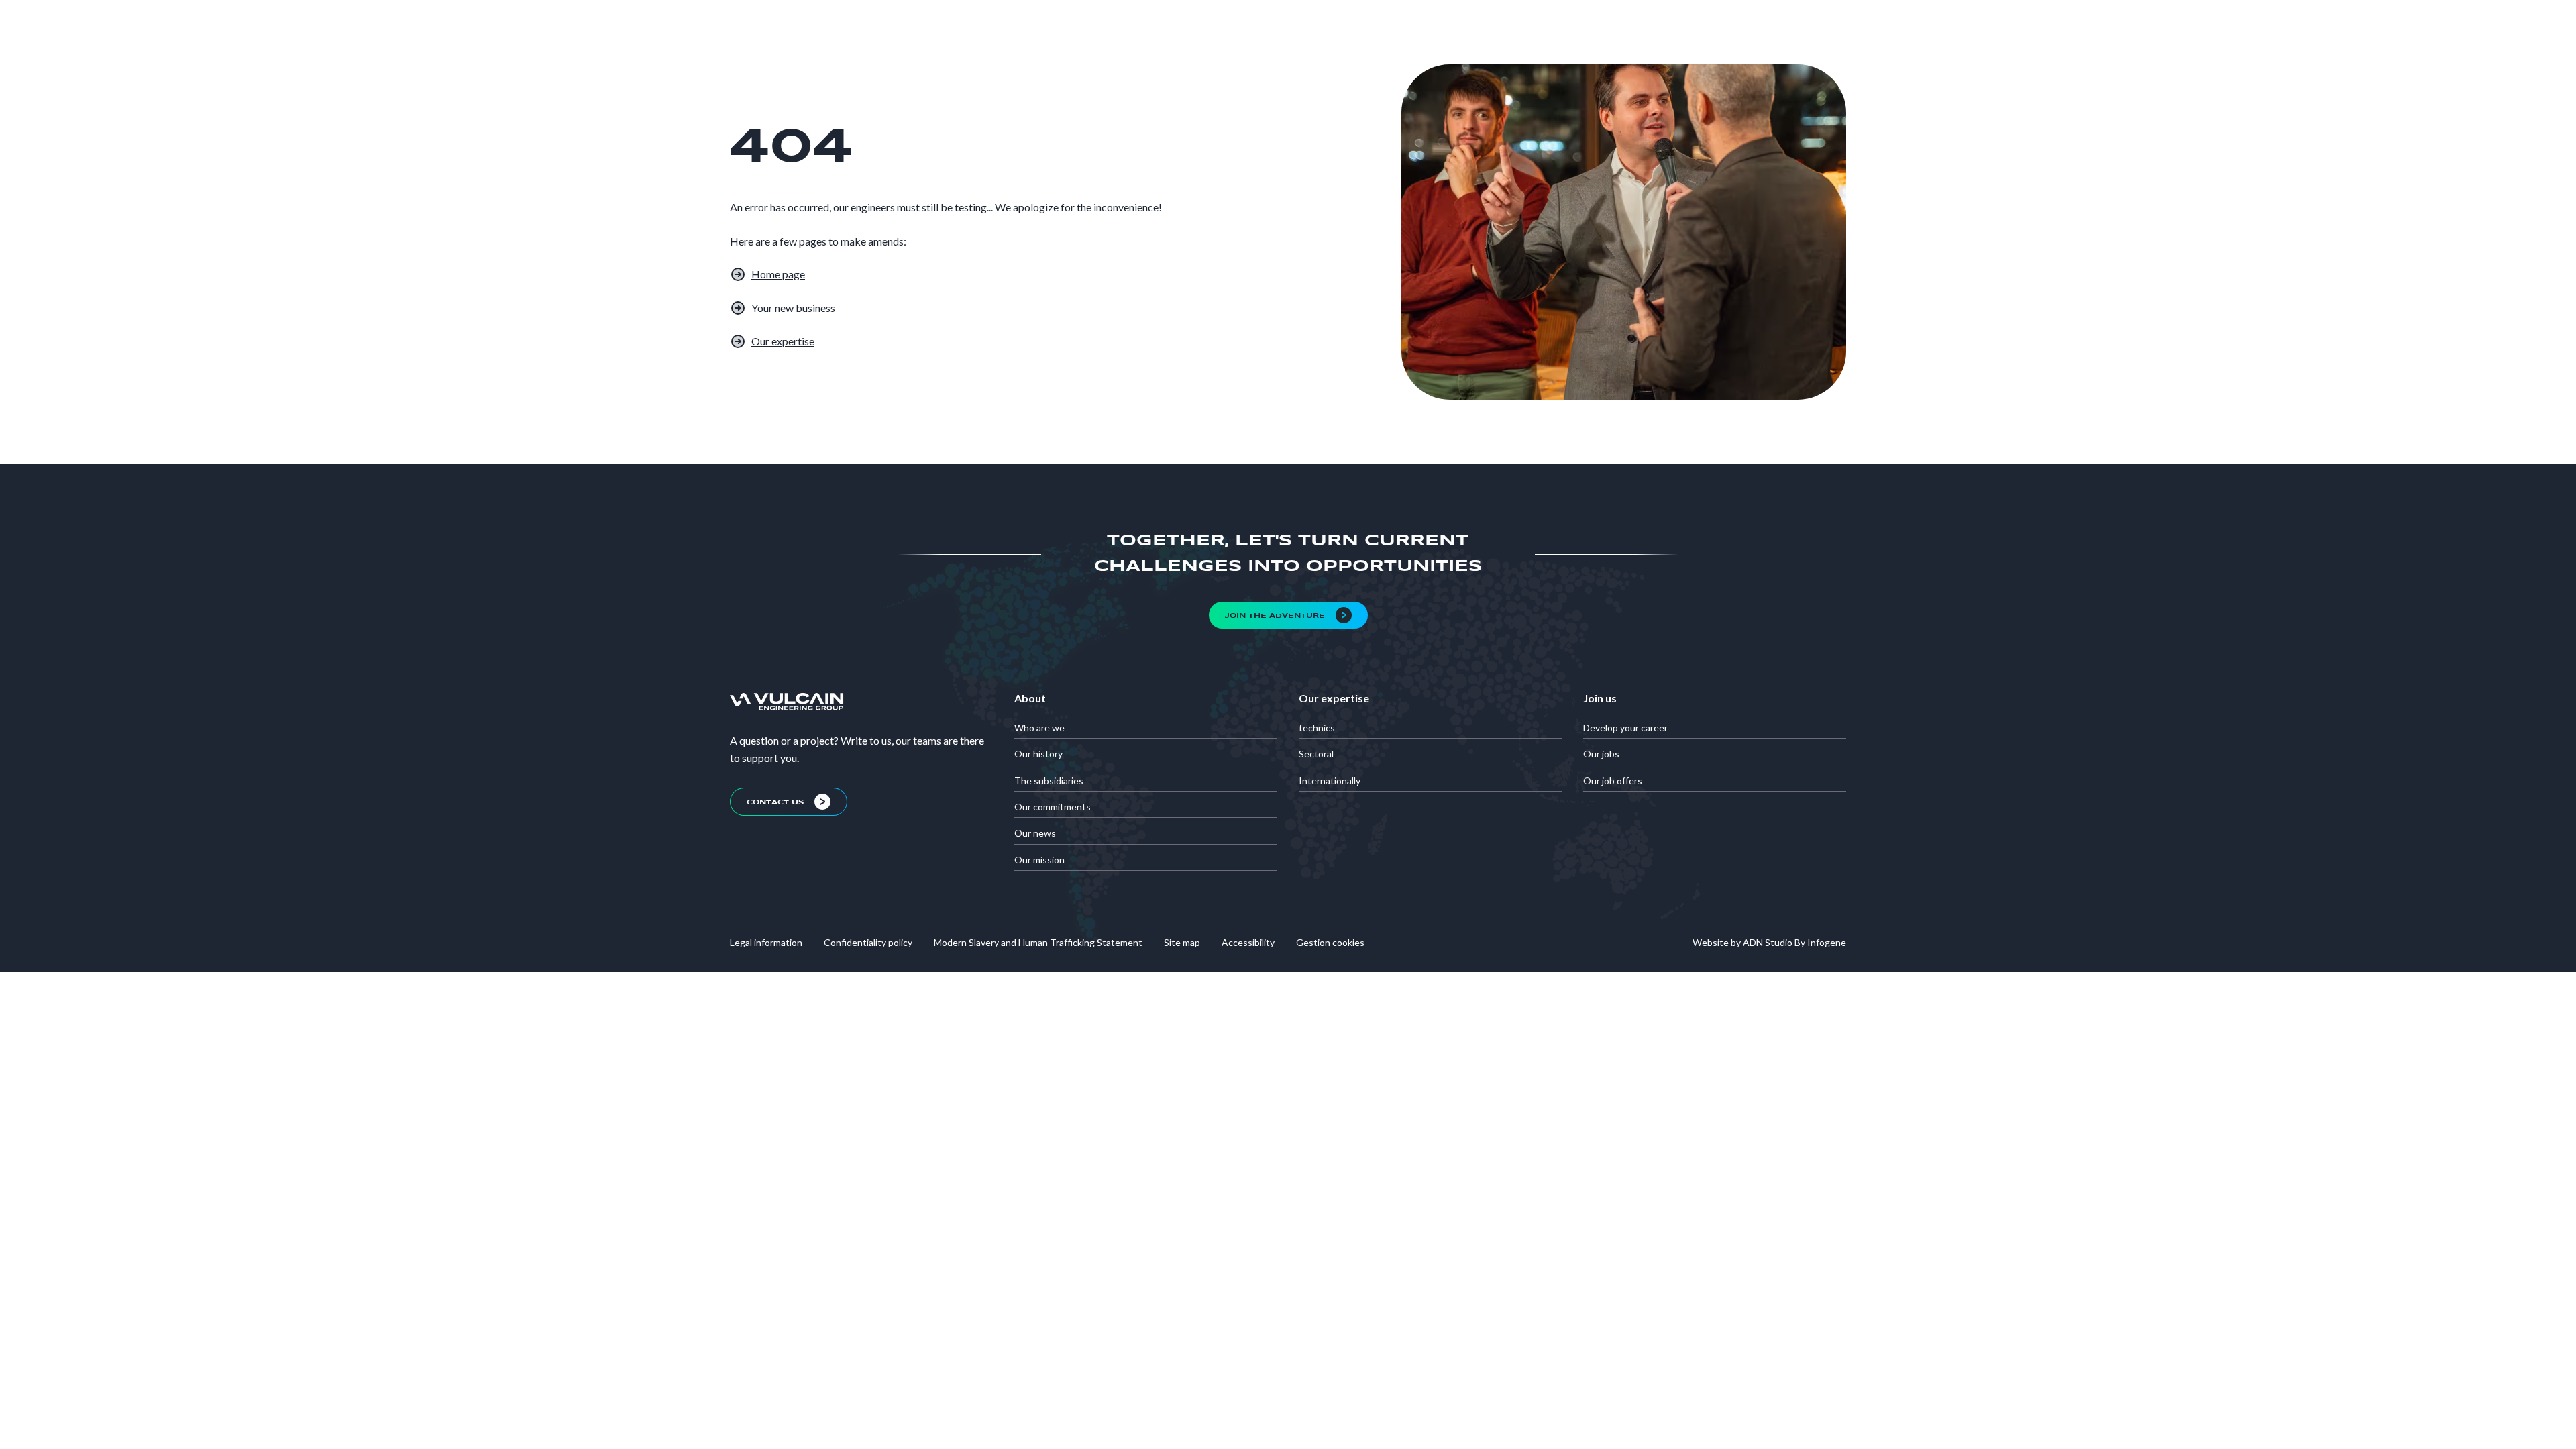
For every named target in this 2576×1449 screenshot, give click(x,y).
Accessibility (1248, 942)
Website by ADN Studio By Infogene (1769, 942)
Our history (1038, 754)
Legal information (766, 942)
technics (1317, 728)
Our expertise (783, 341)
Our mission (1039, 860)
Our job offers (1613, 781)
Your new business (793, 308)
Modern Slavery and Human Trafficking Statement (1038, 942)
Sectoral (1316, 754)
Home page (778, 274)
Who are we (1039, 728)
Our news (1035, 833)
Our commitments (1053, 807)
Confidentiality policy (868, 942)
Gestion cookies (1330, 942)
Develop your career (1625, 728)
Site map (1182, 942)
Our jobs (1601, 754)
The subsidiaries (1049, 781)
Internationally (1330, 781)
